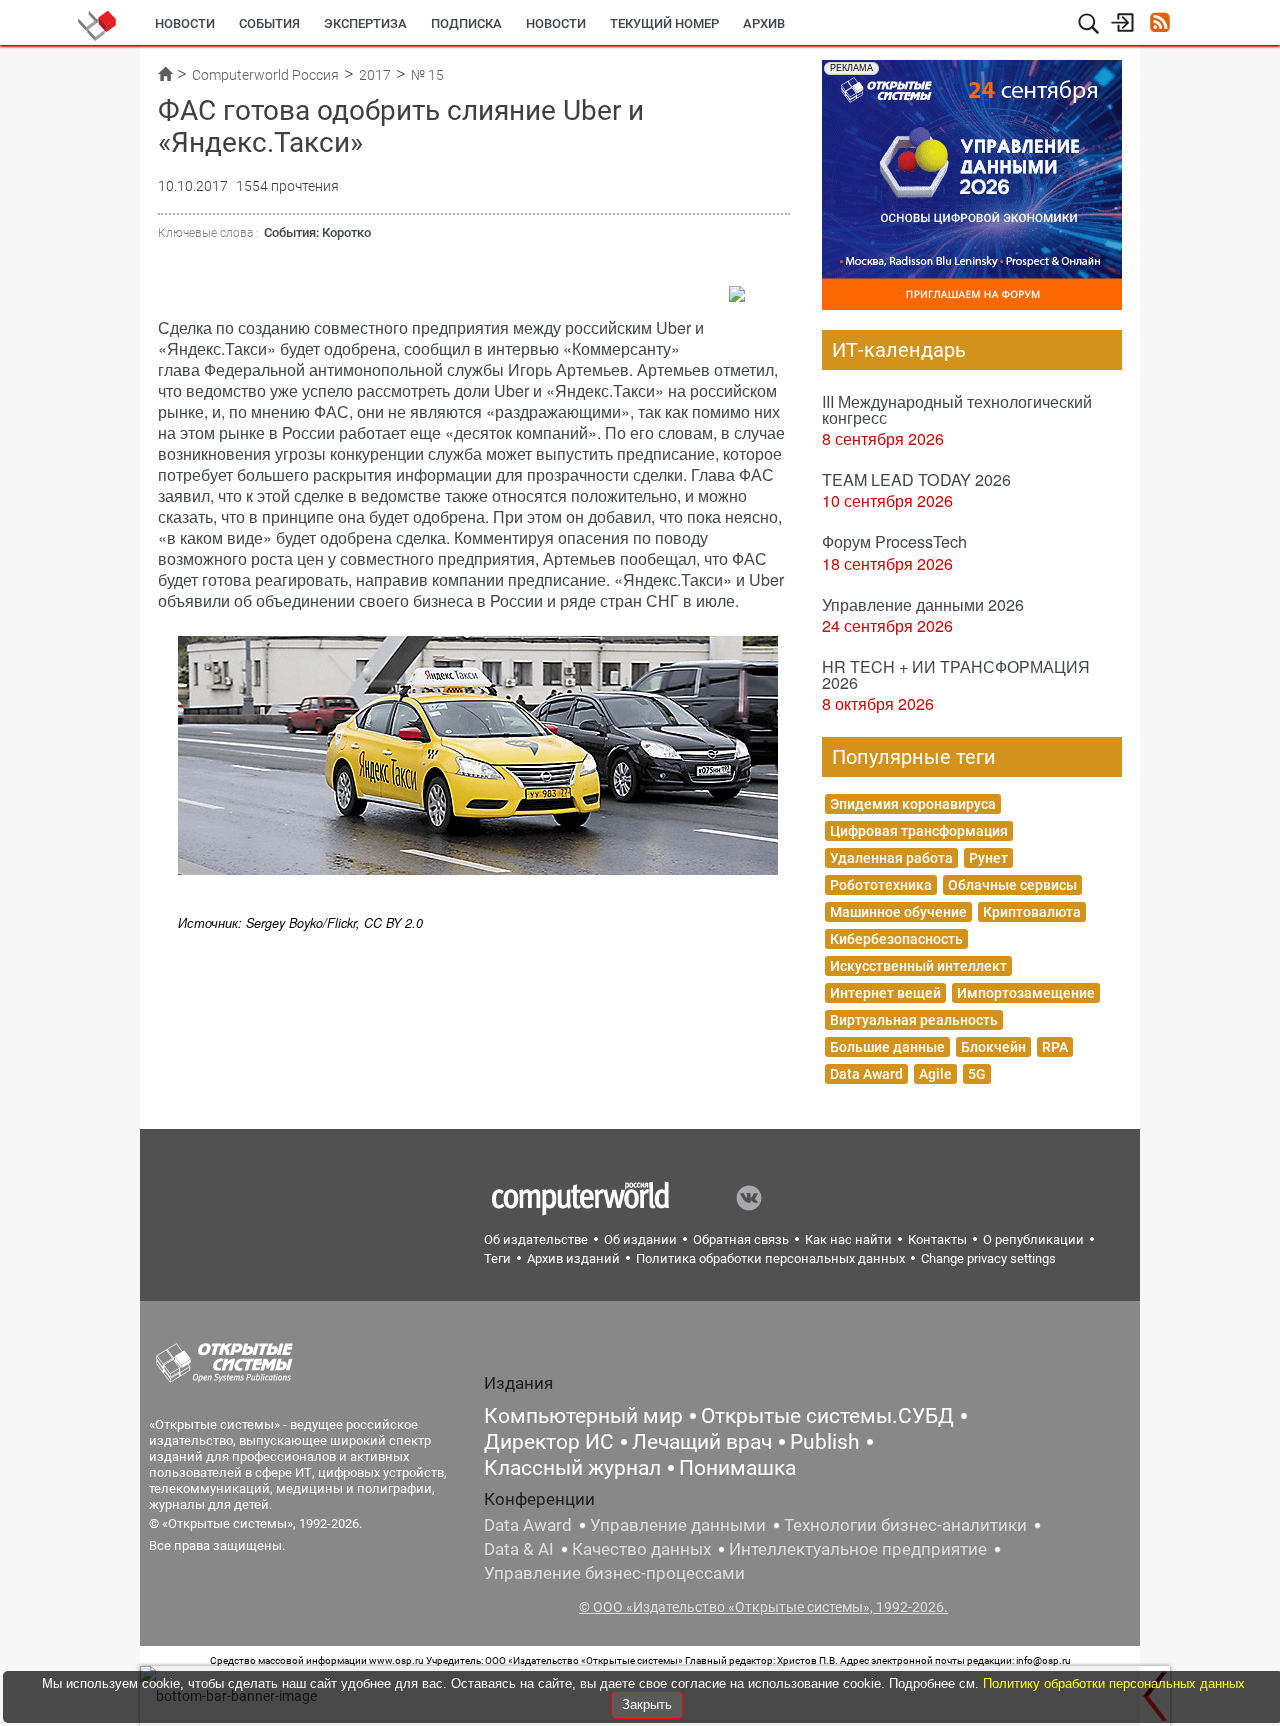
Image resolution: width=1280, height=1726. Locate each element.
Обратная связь (741, 1239)
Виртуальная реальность (914, 1020)
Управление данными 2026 (923, 604)
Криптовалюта (1032, 912)
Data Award (866, 1074)
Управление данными (678, 1525)
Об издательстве (536, 1239)
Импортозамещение (1026, 993)
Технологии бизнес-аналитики (905, 1525)
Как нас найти (848, 1239)
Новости (185, 23)
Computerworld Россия (265, 75)
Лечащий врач (702, 1442)
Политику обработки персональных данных (1114, 1683)
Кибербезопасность (896, 939)
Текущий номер (664, 23)
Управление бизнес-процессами (614, 1573)
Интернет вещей (885, 993)
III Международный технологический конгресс (957, 409)
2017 (375, 75)
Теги (497, 1258)
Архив (764, 23)
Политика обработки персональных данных (770, 1258)
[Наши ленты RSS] (1159, 24)
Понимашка (737, 1468)
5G (977, 1074)
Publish (825, 1442)
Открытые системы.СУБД (827, 1416)
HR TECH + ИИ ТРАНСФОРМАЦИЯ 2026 (956, 674)
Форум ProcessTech (894, 541)
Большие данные (887, 1047)
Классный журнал (572, 1468)
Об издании (640, 1239)
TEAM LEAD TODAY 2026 (916, 479)
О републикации (1033, 1239)
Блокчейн (993, 1047)
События (269, 23)
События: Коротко (317, 232)
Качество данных (641, 1549)
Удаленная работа (891, 858)
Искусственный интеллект (918, 966)
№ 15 (427, 75)
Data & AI (519, 1549)
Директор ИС (549, 1442)
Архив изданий (573, 1258)
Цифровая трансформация (919, 831)
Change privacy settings (988, 1258)
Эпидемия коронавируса (913, 804)
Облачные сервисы (1012, 885)
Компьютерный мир (583, 1416)
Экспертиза (365, 23)
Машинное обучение (898, 912)
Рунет (988, 858)
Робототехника (881, 885)
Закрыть (647, 1704)
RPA (1055, 1047)
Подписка (466, 23)
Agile (935, 1074)
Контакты (937, 1239)
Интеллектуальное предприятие (858, 1549)
